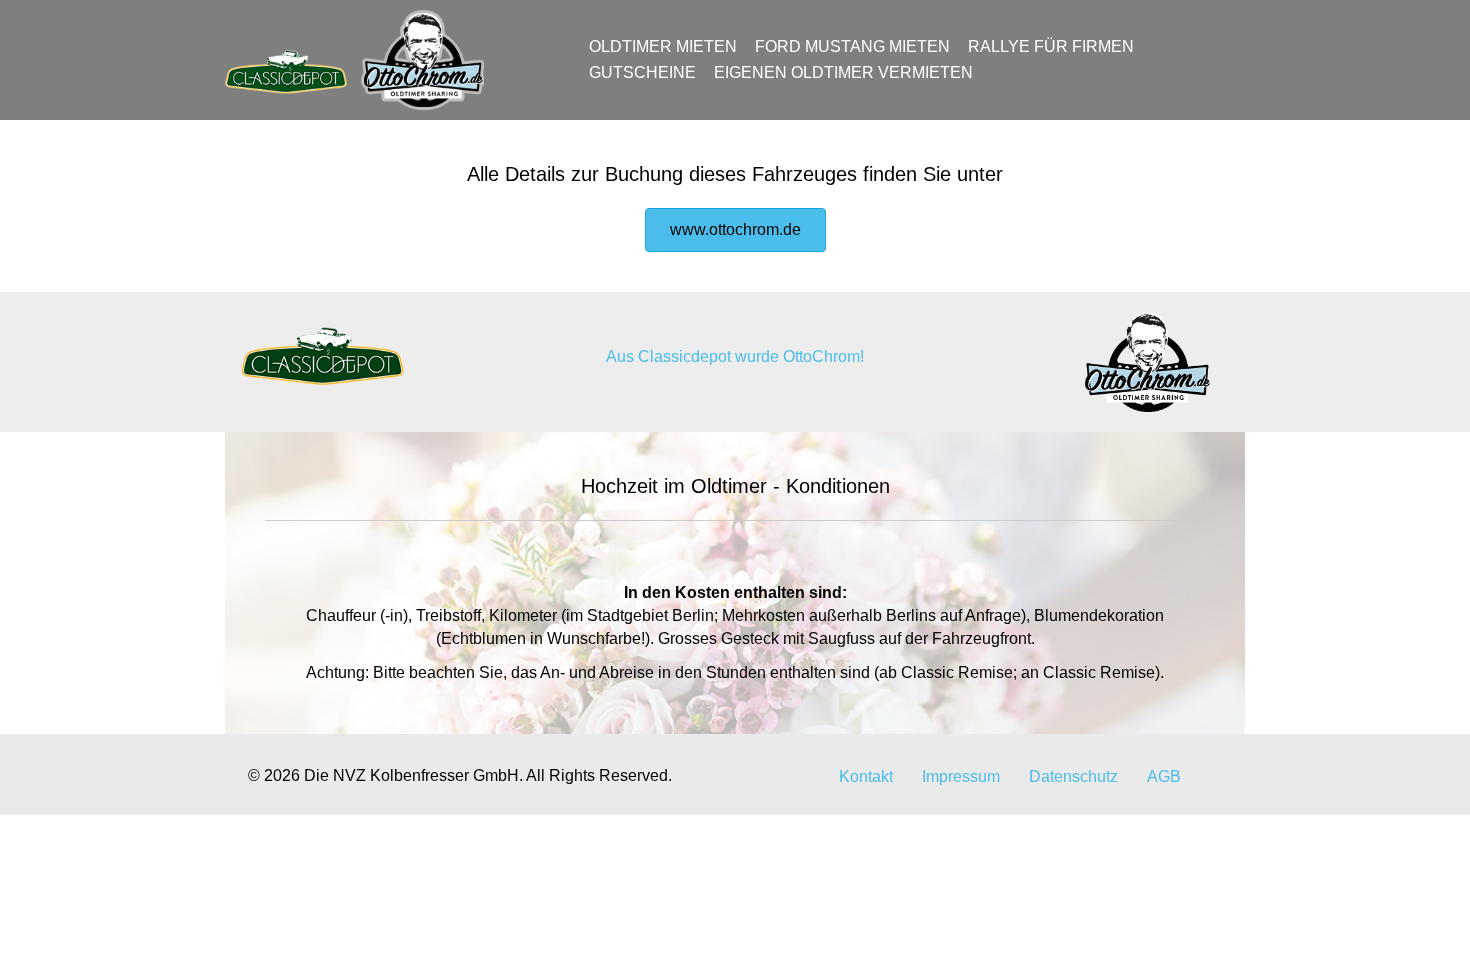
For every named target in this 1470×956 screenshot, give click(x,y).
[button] (735, 230)
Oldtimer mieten (663, 46)
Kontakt (866, 776)
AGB (1164, 776)
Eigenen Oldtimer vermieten (843, 72)
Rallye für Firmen (1051, 46)
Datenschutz (1073, 776)
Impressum (961, 776)
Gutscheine (642, 72)
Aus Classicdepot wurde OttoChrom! (735, 356)
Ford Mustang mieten (852, 46)
